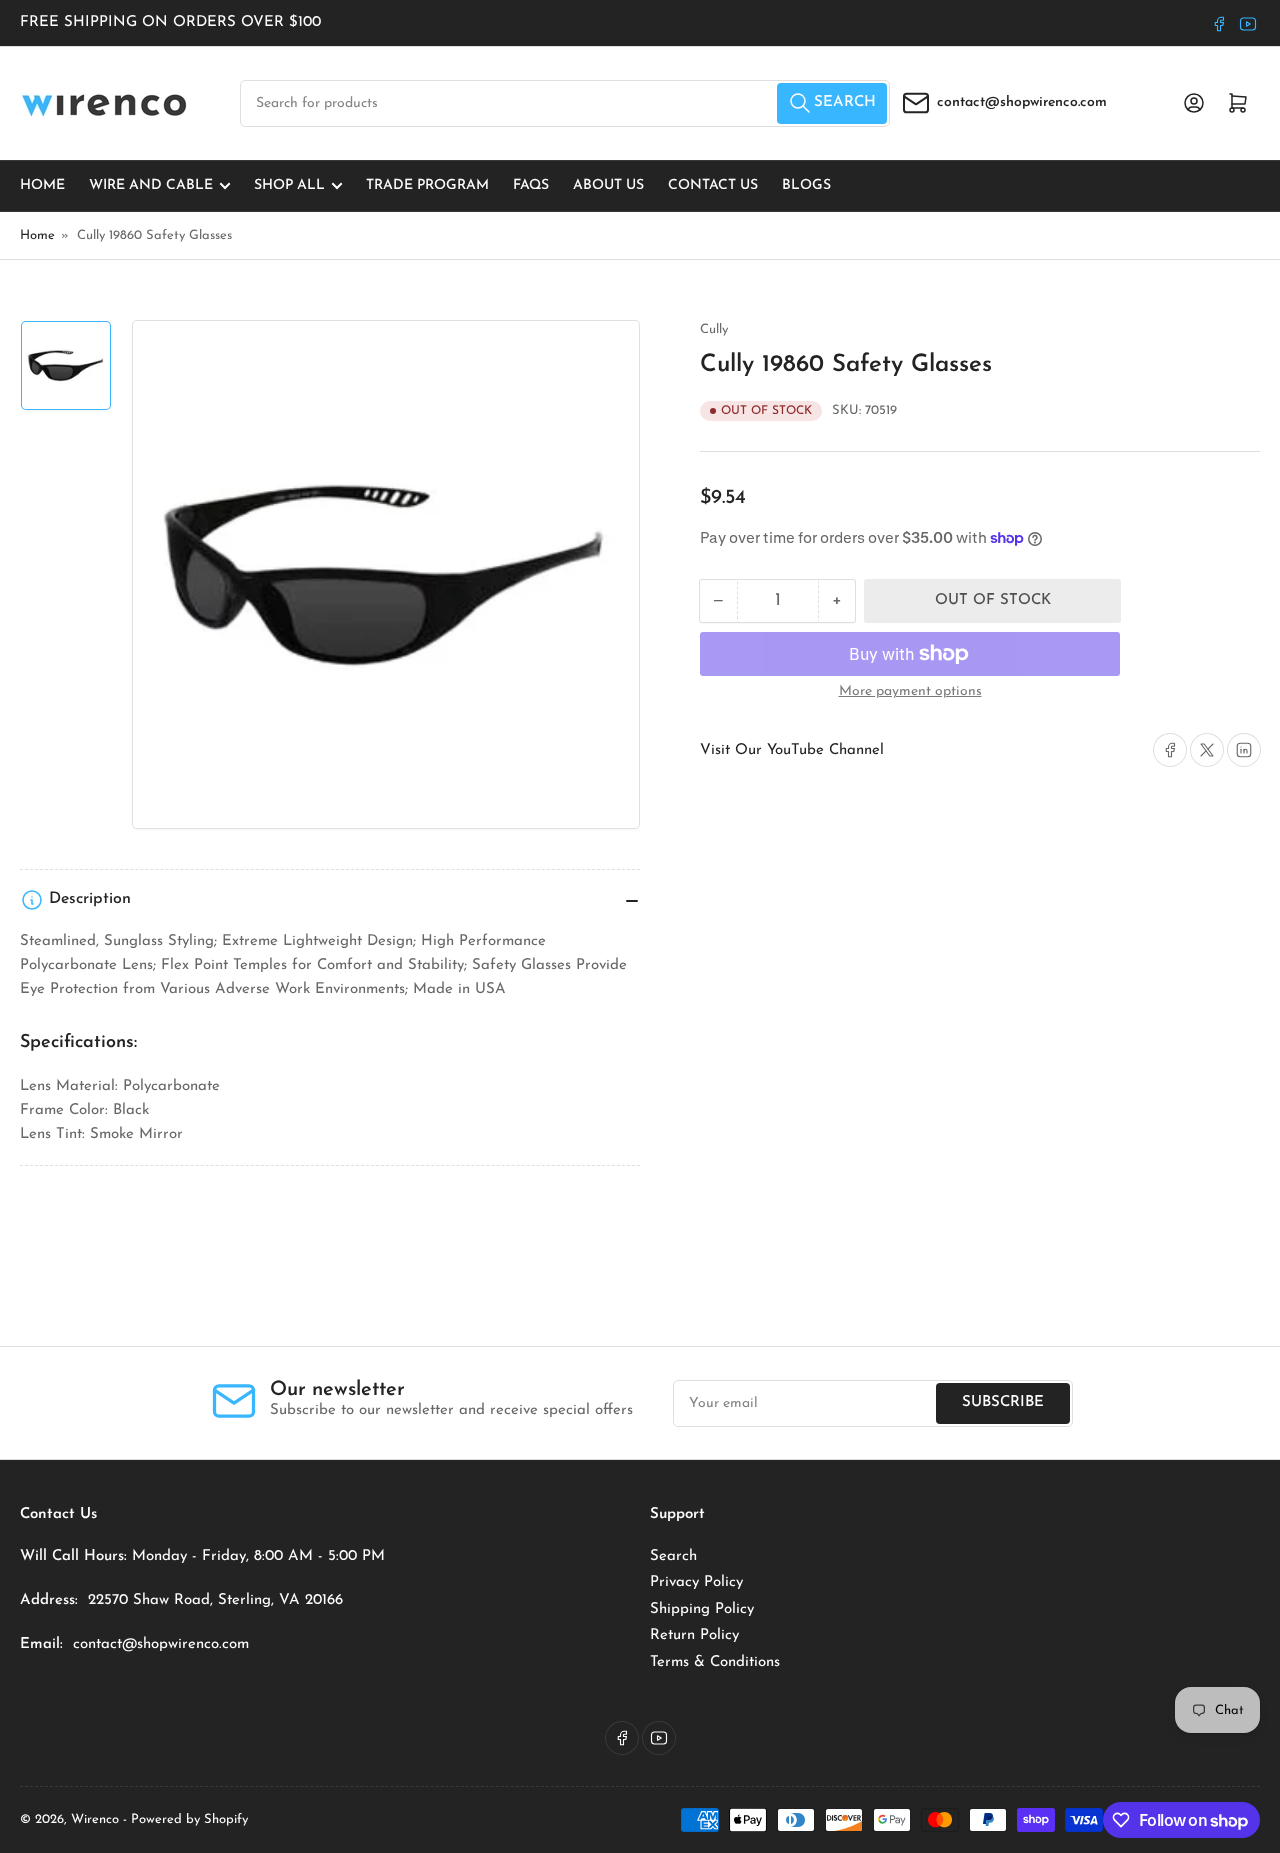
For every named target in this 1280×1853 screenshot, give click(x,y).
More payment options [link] (910, 691)
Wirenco (95, 1819)
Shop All (289, 185)
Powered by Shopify (189, 1819)
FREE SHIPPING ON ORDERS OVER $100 (170, 22)
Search (673, 1556)
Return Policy (694, 1635)
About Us (608, 185)
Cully (714, 329)
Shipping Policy (702, 1609)
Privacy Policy (696, 1582)
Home (42, 185)
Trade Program (427, 185)
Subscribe (1003, 1402)
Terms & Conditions (715, 1662)
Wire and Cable (151, 185)
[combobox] (565, 103)
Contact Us (713, 185)
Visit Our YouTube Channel (792, 750)
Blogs (806, 185)
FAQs (531, 185)
